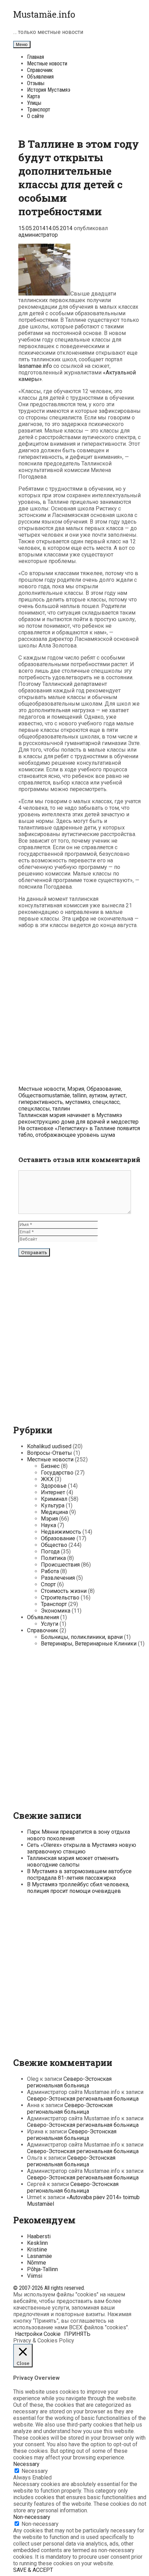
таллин (61, 1109)
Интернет (53, 1492)
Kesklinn (37, 2243)
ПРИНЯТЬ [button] (77, 2334)
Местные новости (47, 64)
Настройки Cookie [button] (38, 2334)
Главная (36, 57)
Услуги (50, 1624)
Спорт (48, 1584)
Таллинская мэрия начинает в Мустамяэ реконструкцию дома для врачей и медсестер (78, 1118)
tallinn (80, 1095)
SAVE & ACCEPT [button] (33, 2570)
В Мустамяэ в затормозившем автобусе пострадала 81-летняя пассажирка (79, 1875)
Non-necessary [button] (32, 2517)
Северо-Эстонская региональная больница (69, 2082)
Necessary (35, 2471)
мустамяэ (78, 1102)
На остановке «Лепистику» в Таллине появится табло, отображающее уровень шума (79, 1132)
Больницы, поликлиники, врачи (82, 1637)
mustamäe (57, 1095)
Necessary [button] (26, 2464)
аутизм (98, 1095)
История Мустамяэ (49, 90)
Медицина (54, 1512)
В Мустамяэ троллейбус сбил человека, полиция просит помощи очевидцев (78, 1888)
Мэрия (76, 1089)
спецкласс (106, 1102)
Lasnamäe (40, 2256)
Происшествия (60, 1565)
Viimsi (35, 2276)
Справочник (40, 70)
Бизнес (50, 1466)
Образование (104, 1089)
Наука (49, 1525)
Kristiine (37, 2250)
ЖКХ (47, 1479)
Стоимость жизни (64, 1591)
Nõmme (37, 2263)
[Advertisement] (74, 1008)
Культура (53, 1505)
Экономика (56, 1611)
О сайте (36, 116)
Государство (57, 1473)
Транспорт (39, 110)
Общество (32, 1095)
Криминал (54, 1499)
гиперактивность (41, 1102)
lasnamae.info (35, 366)
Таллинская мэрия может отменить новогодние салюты (73, 1861)
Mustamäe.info (44, 14)
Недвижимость (61, 1532)
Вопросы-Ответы (50, 1453)
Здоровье (54, 1486)
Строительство (60, 1598)
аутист (118, 1095)
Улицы (34, 103)
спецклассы (34, 1109)
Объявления (40, 77)
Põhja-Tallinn (42, 2269)
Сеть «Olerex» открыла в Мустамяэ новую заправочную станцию (82, 1848)
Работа (50, 1571)
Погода (50, 1552)
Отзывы (36, 83)
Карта (33, 96)
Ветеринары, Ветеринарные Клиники (89, 1644)
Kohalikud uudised (49, 1446)
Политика (53, 1558)
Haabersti (39, 2236)
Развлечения (58, 1578)
